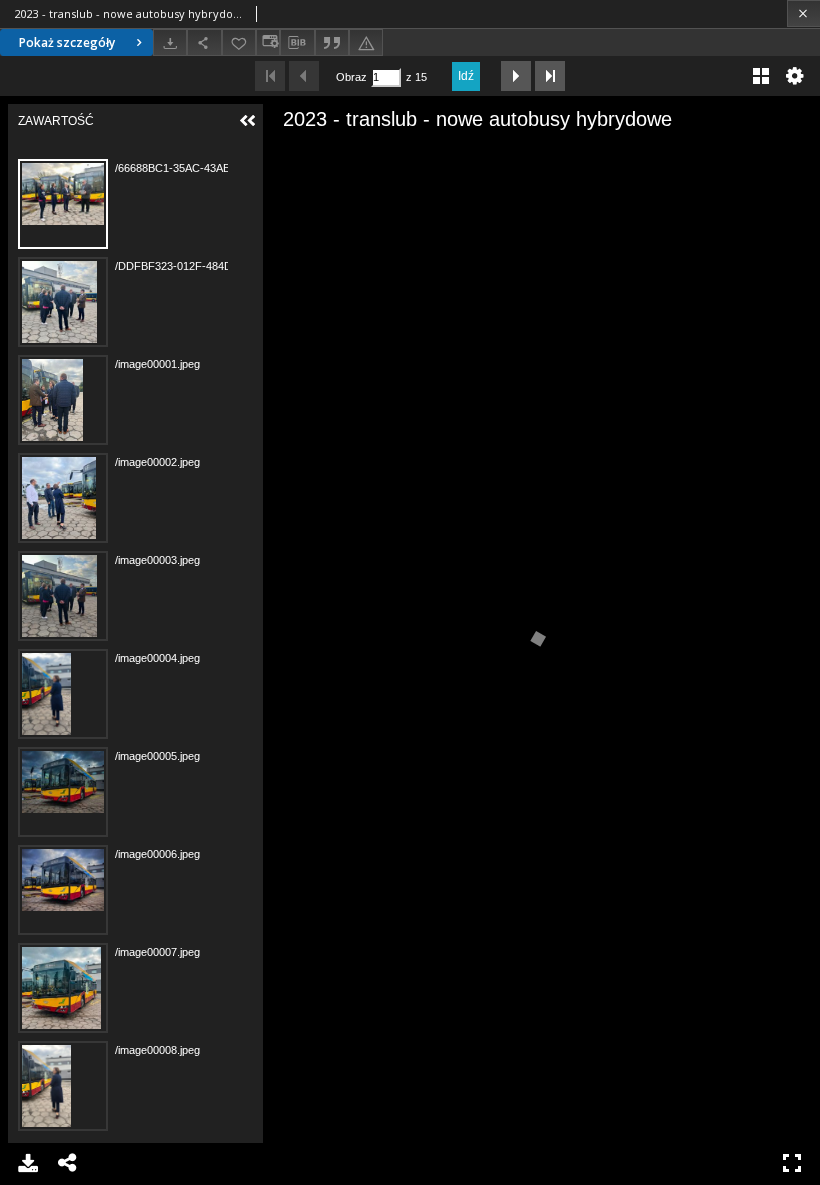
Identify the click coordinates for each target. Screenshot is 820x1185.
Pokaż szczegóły (67, 42)
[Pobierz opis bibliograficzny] (297, 43)
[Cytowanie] (332, 42)
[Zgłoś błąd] (366, 42)
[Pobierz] (170, 42)
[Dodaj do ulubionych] (239, 42)
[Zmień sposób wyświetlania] (268, 42)
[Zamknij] (803, 13)
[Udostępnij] (204, 42)
